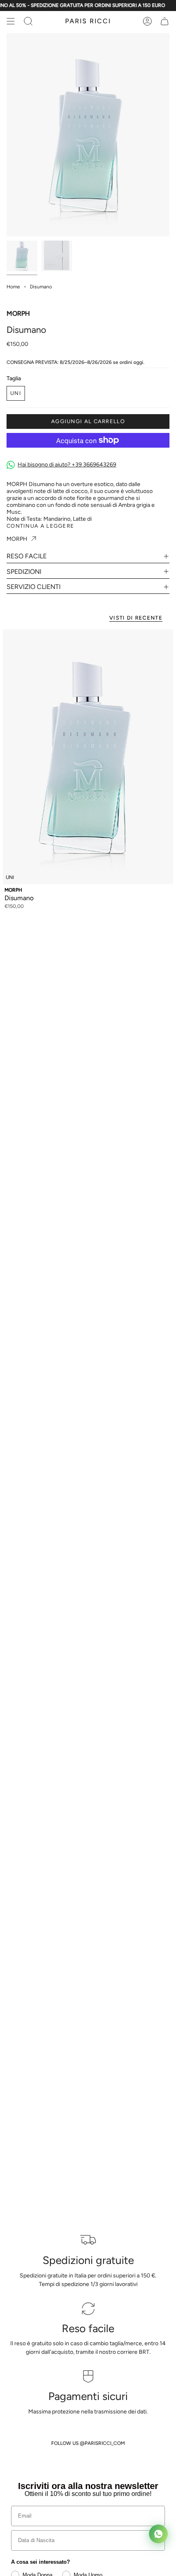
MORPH (18, 313)
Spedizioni (24, 572)
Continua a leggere (40, 526)
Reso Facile (27, 556)
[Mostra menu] (11, 21)
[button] (28, 21)
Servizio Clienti (34, 587)
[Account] (147, 21)
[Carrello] (165, 21)
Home (13, 287)
